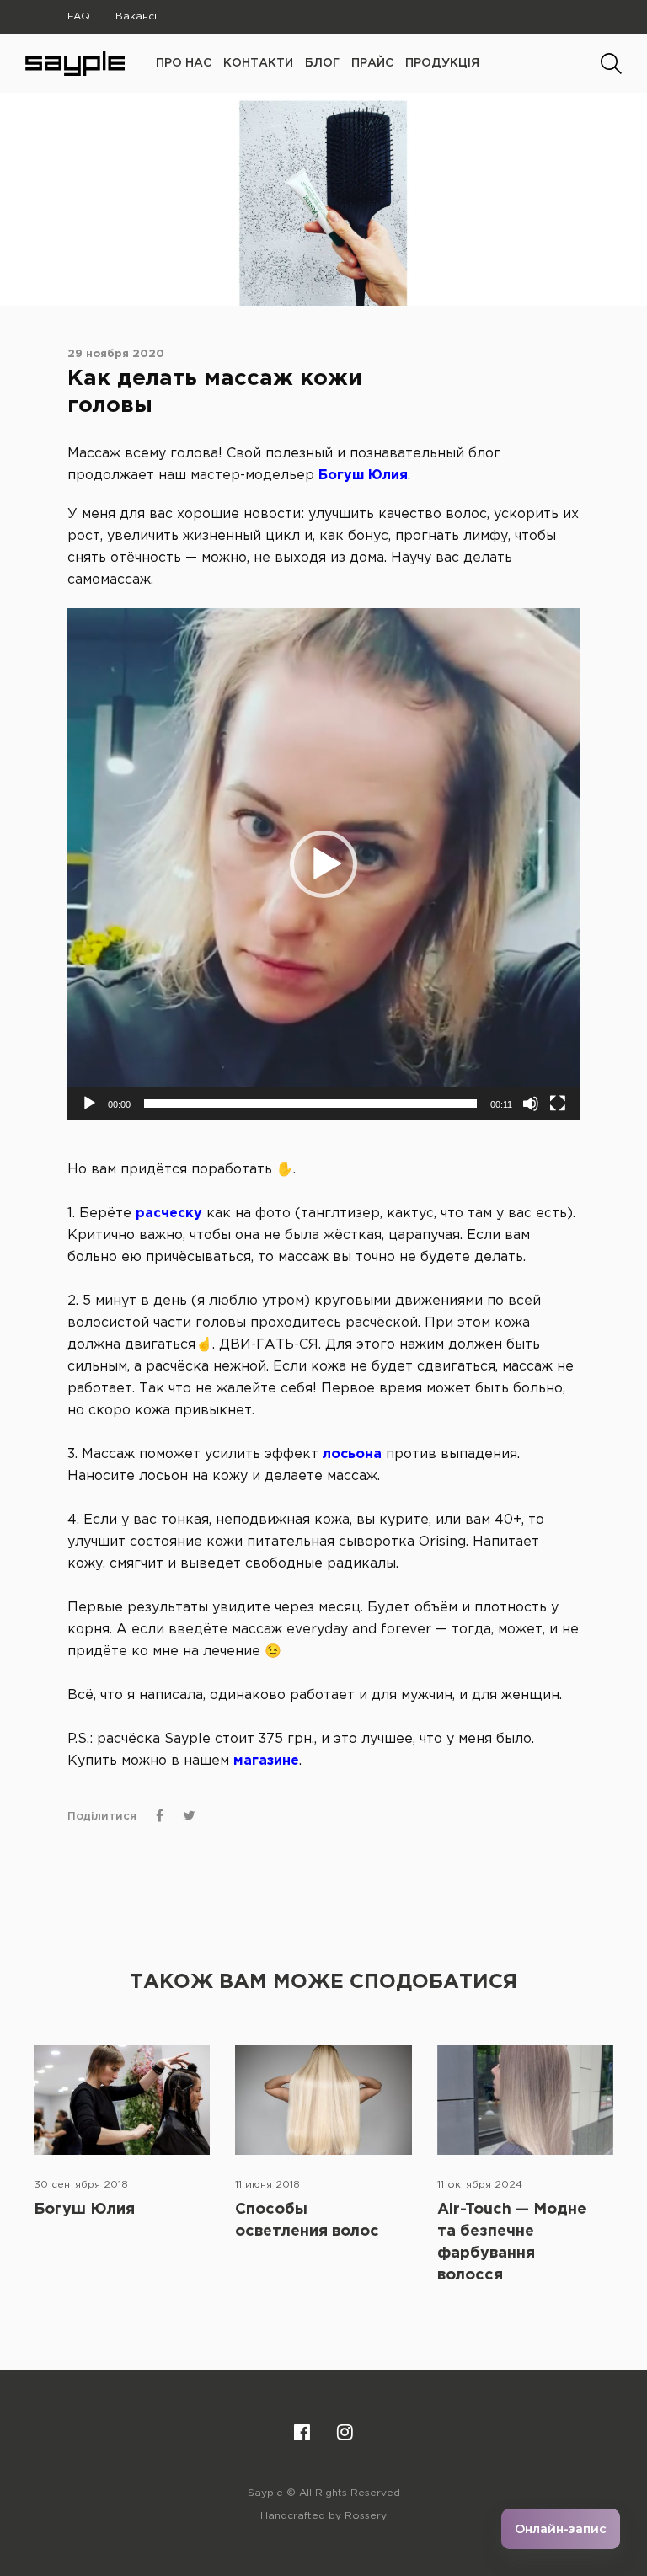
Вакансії (137, 16)
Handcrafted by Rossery (323, 2516)
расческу (169, 1213)
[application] (323, 864)
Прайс (372, 63)
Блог (322, 63)
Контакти (258, 63)
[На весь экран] (558, 1104)
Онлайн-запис (561, 2529)
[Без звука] (531, 1104)
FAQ (79, 16)
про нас (184, 63)
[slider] (310, 1104)
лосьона (352, 1454)
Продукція (442, 63)
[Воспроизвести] (89, 1104)
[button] (323, 864)
